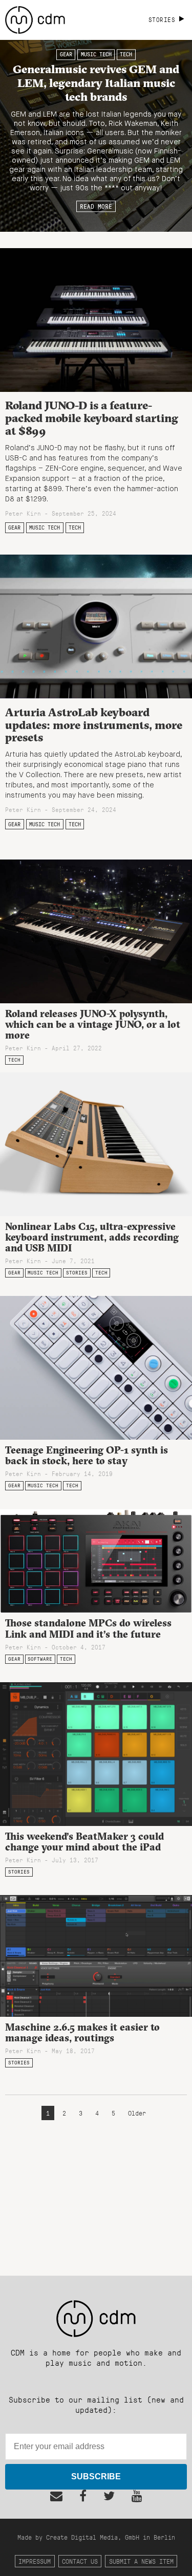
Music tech (96, 55)
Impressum (35, 2561)
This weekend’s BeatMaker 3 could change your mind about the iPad (84, 1842)
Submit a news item (141, 2561)
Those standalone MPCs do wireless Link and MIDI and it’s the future (88, 1628)
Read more (96, 206)
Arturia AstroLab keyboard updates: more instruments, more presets (94, 725)
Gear (66, 55)
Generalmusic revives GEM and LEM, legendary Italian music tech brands (96, 83)
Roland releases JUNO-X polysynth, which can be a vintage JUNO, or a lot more (93, 1024)
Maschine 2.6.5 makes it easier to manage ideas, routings (82, 2032)
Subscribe (96, 2476)
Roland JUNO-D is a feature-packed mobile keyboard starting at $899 (92, 418)
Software (40, 1659)
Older (137, 2113)
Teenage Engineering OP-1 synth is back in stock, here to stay (87, 1455)
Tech (126, 55)
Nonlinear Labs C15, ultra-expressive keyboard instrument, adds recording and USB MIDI (92, 1237)
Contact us (80, 2561)
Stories (77, 1273)
